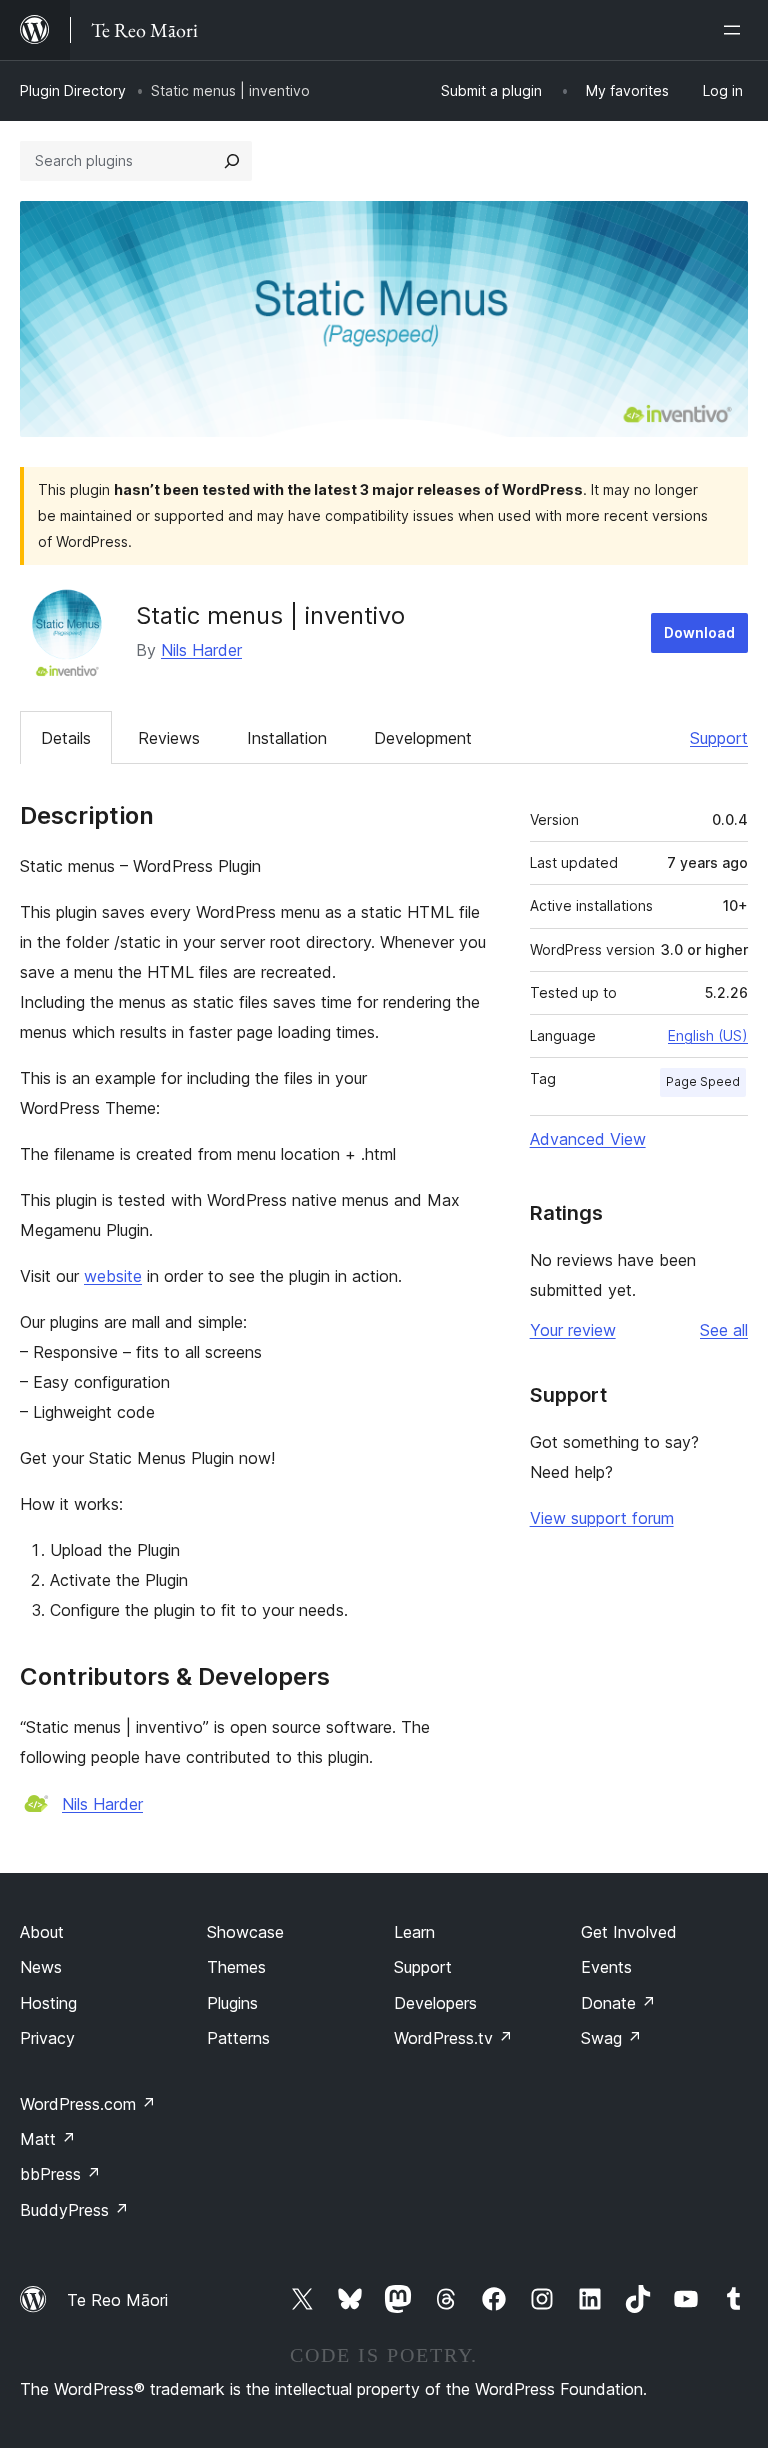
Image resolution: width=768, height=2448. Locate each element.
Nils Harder (201, 650)
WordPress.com (88, 2104)
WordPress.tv (453, 2038)
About (42, 1932)
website (113, 1276)
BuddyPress (74, 2210)
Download (699, 632)
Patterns (238, 2038)
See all (724, 1330)
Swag (611, 2038)
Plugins (232, 2003)
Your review (573, 1330)
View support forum (602, 1518)
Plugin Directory (73, 90)
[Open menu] (736, 30)
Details (66, 738)
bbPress (60, 2174)
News (41, 1967)
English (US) (708, 1035)
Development (423, 738)
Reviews (169, 738)
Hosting (48, 2003)
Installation (287, 738)
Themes (236, 1967)
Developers (435, 2003)
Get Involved (629, 1932)
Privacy (47, 2038)
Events (606, 1967)
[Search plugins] (232, 161)
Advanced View (588, 1139)
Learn (414, 1932)
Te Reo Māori (117, 2300)
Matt (48, 2139)
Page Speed (703, 1081)
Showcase (245, 1932)
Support (719, 738)
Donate (618, 2003)
